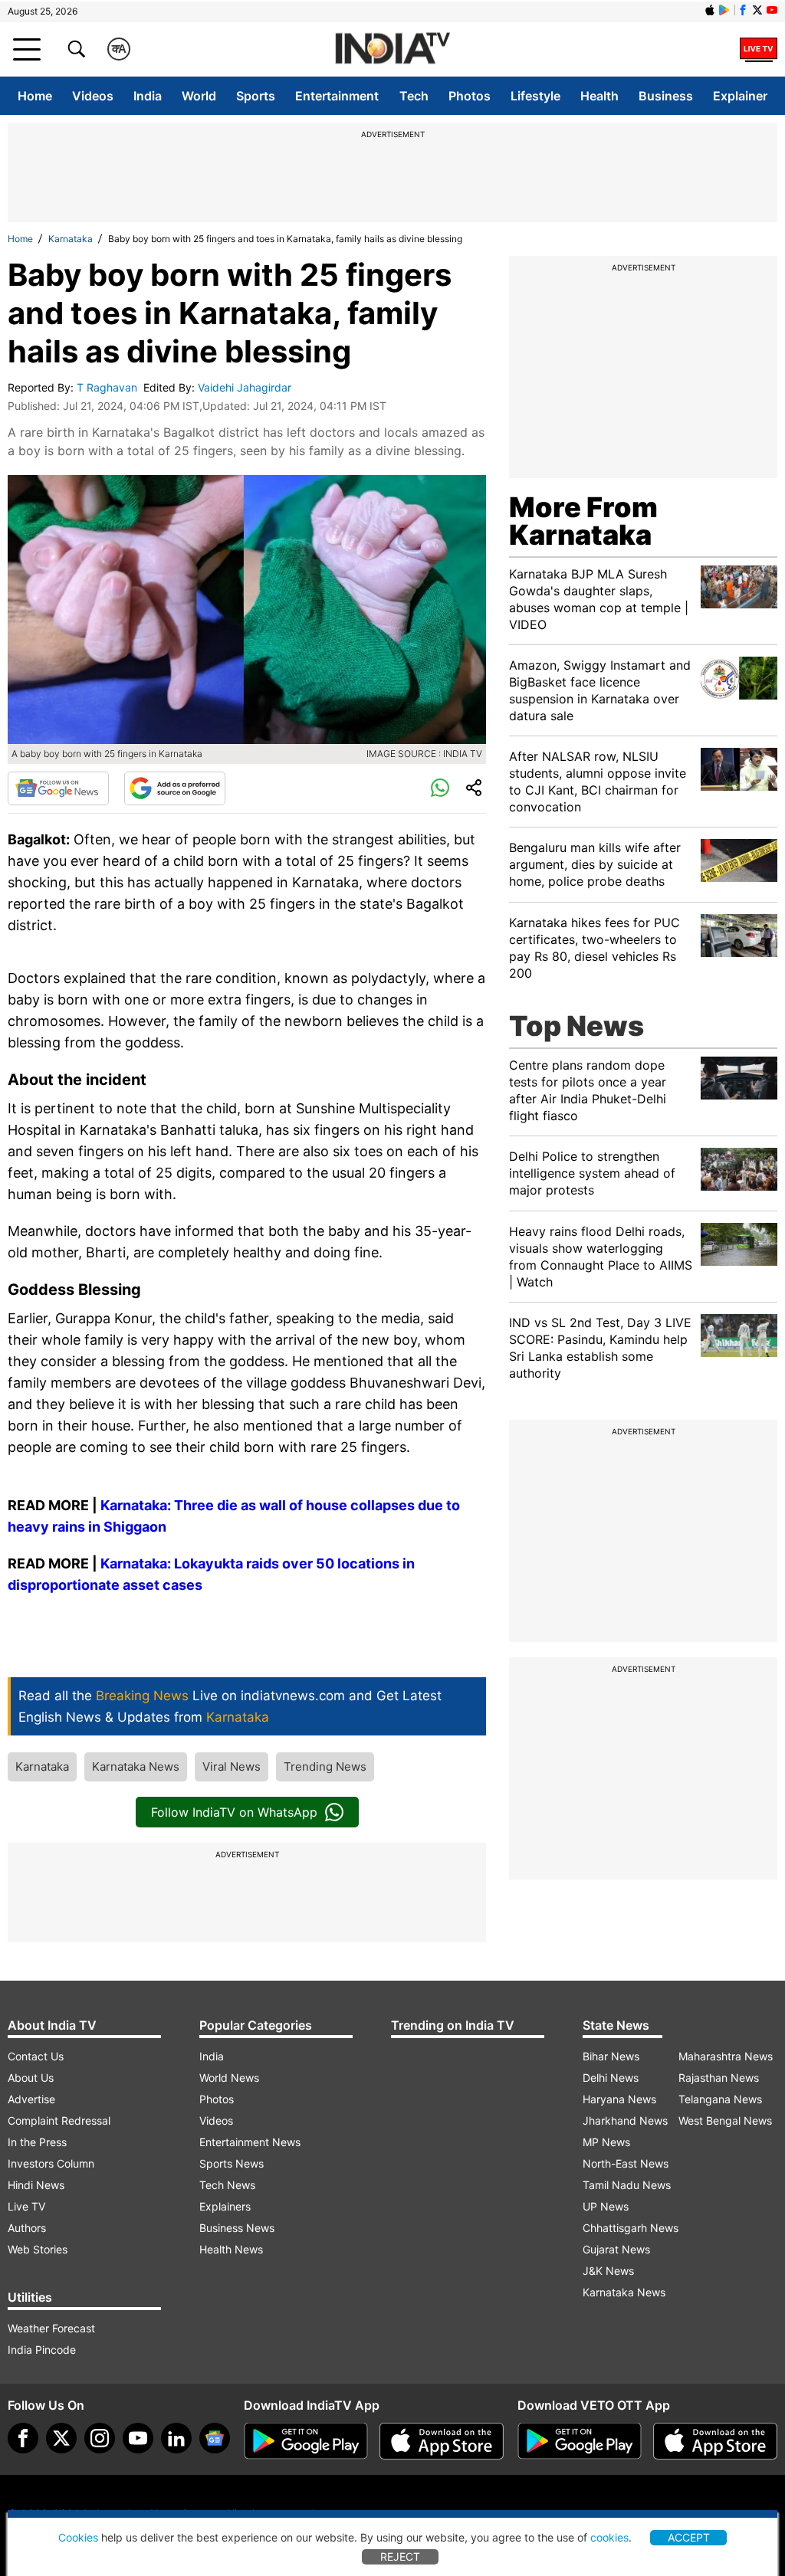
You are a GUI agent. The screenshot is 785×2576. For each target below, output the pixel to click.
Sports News (232, 2163)
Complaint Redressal (59, 2120)
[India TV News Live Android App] (306, 2441)
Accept (689, 2537)
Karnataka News (136, 1766)
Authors (27, 2228)
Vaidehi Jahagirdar (246, 387)
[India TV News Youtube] (772, 10)
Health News (231, 2249)
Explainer (740, 96)
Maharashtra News (726, 2056)
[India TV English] (392, 49)
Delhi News (611, 2078)
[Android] (724, 10)
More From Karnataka (583, 521)
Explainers (225, 2206)
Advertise (31, 2099)
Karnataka (71, 239)
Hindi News (36, 2185)
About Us (31, 2078)
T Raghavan (108, 387)
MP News (606, 2142)
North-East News (626, 2163)
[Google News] (58, 788)
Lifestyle (535, 96)
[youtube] (138, 2438)
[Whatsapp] (440, 788)
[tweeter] (61, 2438)
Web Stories (38, 2249)
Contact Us (36, 2056)
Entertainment (337, 96)
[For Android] (580, 2441)
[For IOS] (715, 2441)
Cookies (78, 2537)
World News (229, 2078)
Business (666, 96)
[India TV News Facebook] (743, 10)
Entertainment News (250, 2142)
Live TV (26, 2206)
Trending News (325, 1766)
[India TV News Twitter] (757, 10)
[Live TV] (759, 49)
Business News (237, 2228)
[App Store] (442, 2441)
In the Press (37, 2142)
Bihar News (611, 2056)
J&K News (608, 2271)
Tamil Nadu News (627, 2185)
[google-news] (215, 2438)
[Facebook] (23, 2438)
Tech (414, 96)
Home (35, 96)
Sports (256, 96)
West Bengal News (725, 2120)
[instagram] (100, 2438)
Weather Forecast (51, 2328)
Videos (93, 96)
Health (599, 96)
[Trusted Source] (175, 788)
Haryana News (619, 2099)
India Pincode (42, 2350)
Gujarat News (616, 2249)
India (148, 96)
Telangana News (720, 2099)
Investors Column (51, 2163)
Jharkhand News (625, 2120)
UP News (606, 2206)
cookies (609, 2537)
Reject (400, 2556)
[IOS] (710, 10)
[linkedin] (176, 2438)
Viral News (232, 1766)
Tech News (227, 2185)
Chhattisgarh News (631, 2228)
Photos (470, 96)
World (199, 96)
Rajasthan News (719, 2078)
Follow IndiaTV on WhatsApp (234, 1812)
